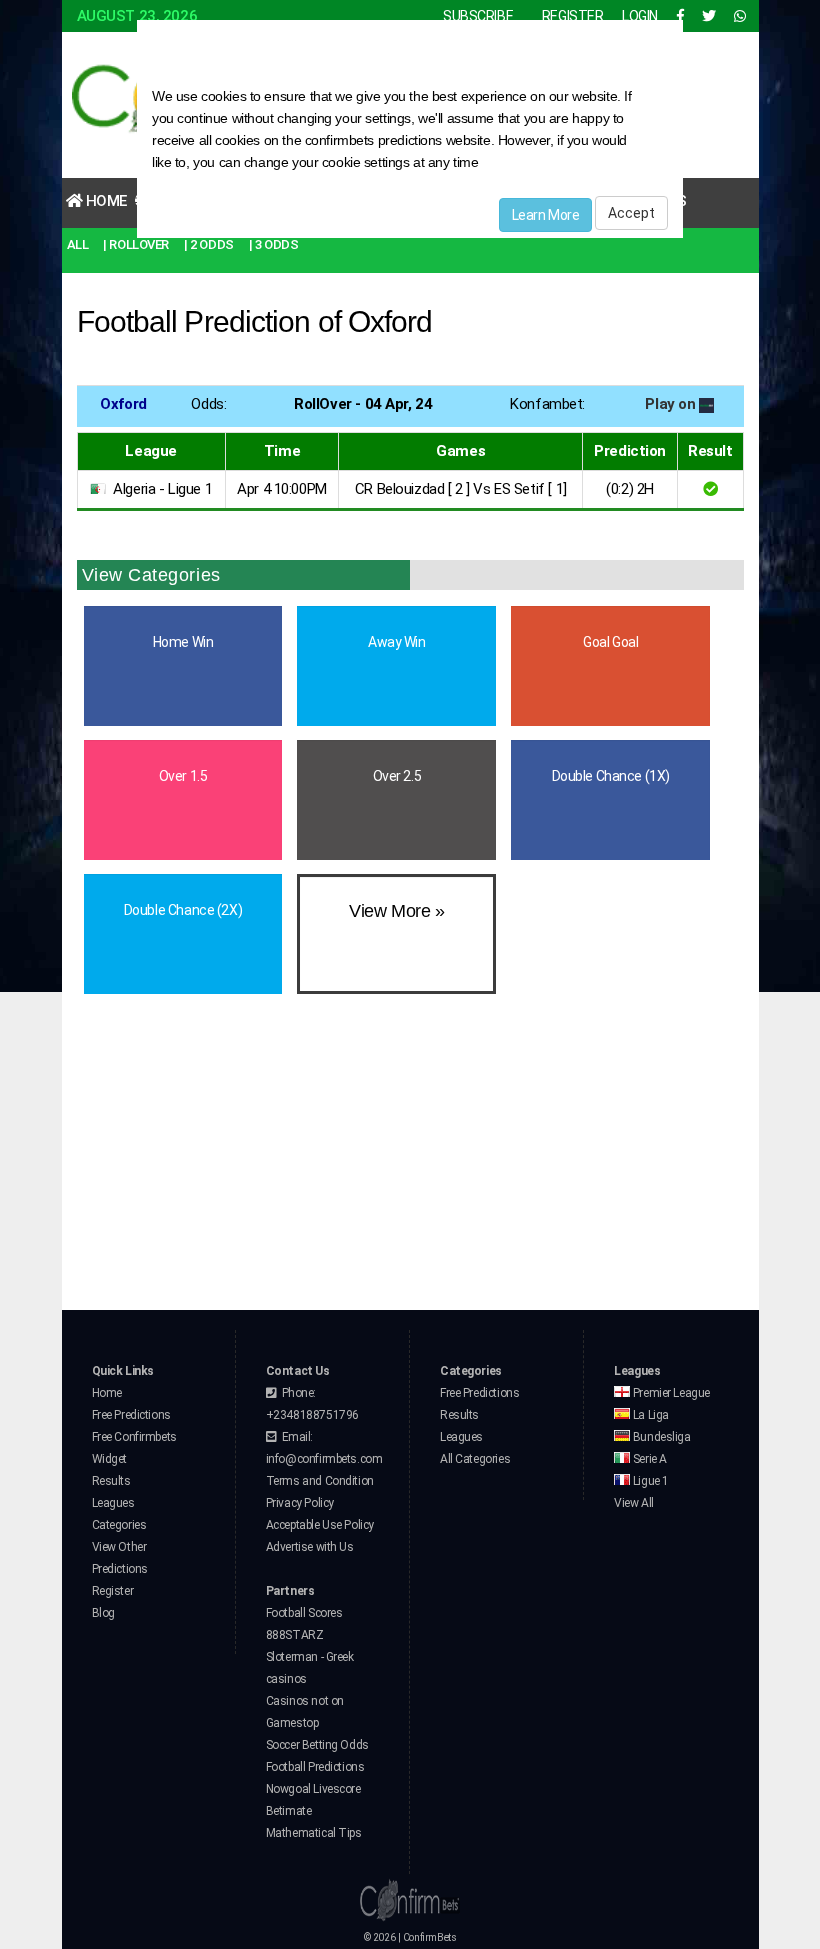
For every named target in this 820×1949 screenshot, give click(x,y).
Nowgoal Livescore (313, 1789)
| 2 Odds (209, 244)
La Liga (649, 1415)
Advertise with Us (310, 1547)
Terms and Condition (320, 1481)
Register (113, 1591)
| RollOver (136, 244)
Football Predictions (315, 1767)
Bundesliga (660, 1437)
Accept (631, 213)
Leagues (113, 1503)
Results (111, 1481)
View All (634, 1503)
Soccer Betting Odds (317, 1745)
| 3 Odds (274, 244)
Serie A (648, 1459)
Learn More (546, 215)
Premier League (670, 1393)
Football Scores (304, 1613)
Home (104, 201)
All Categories (475, 1459)
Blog (103, 1613)
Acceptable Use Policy (320, 1525)
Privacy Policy (300, 1503)
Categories (119, 1525)
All (78, 244)
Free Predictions (131, 1415)
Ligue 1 (649, 1481)
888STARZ (295, 1635)
